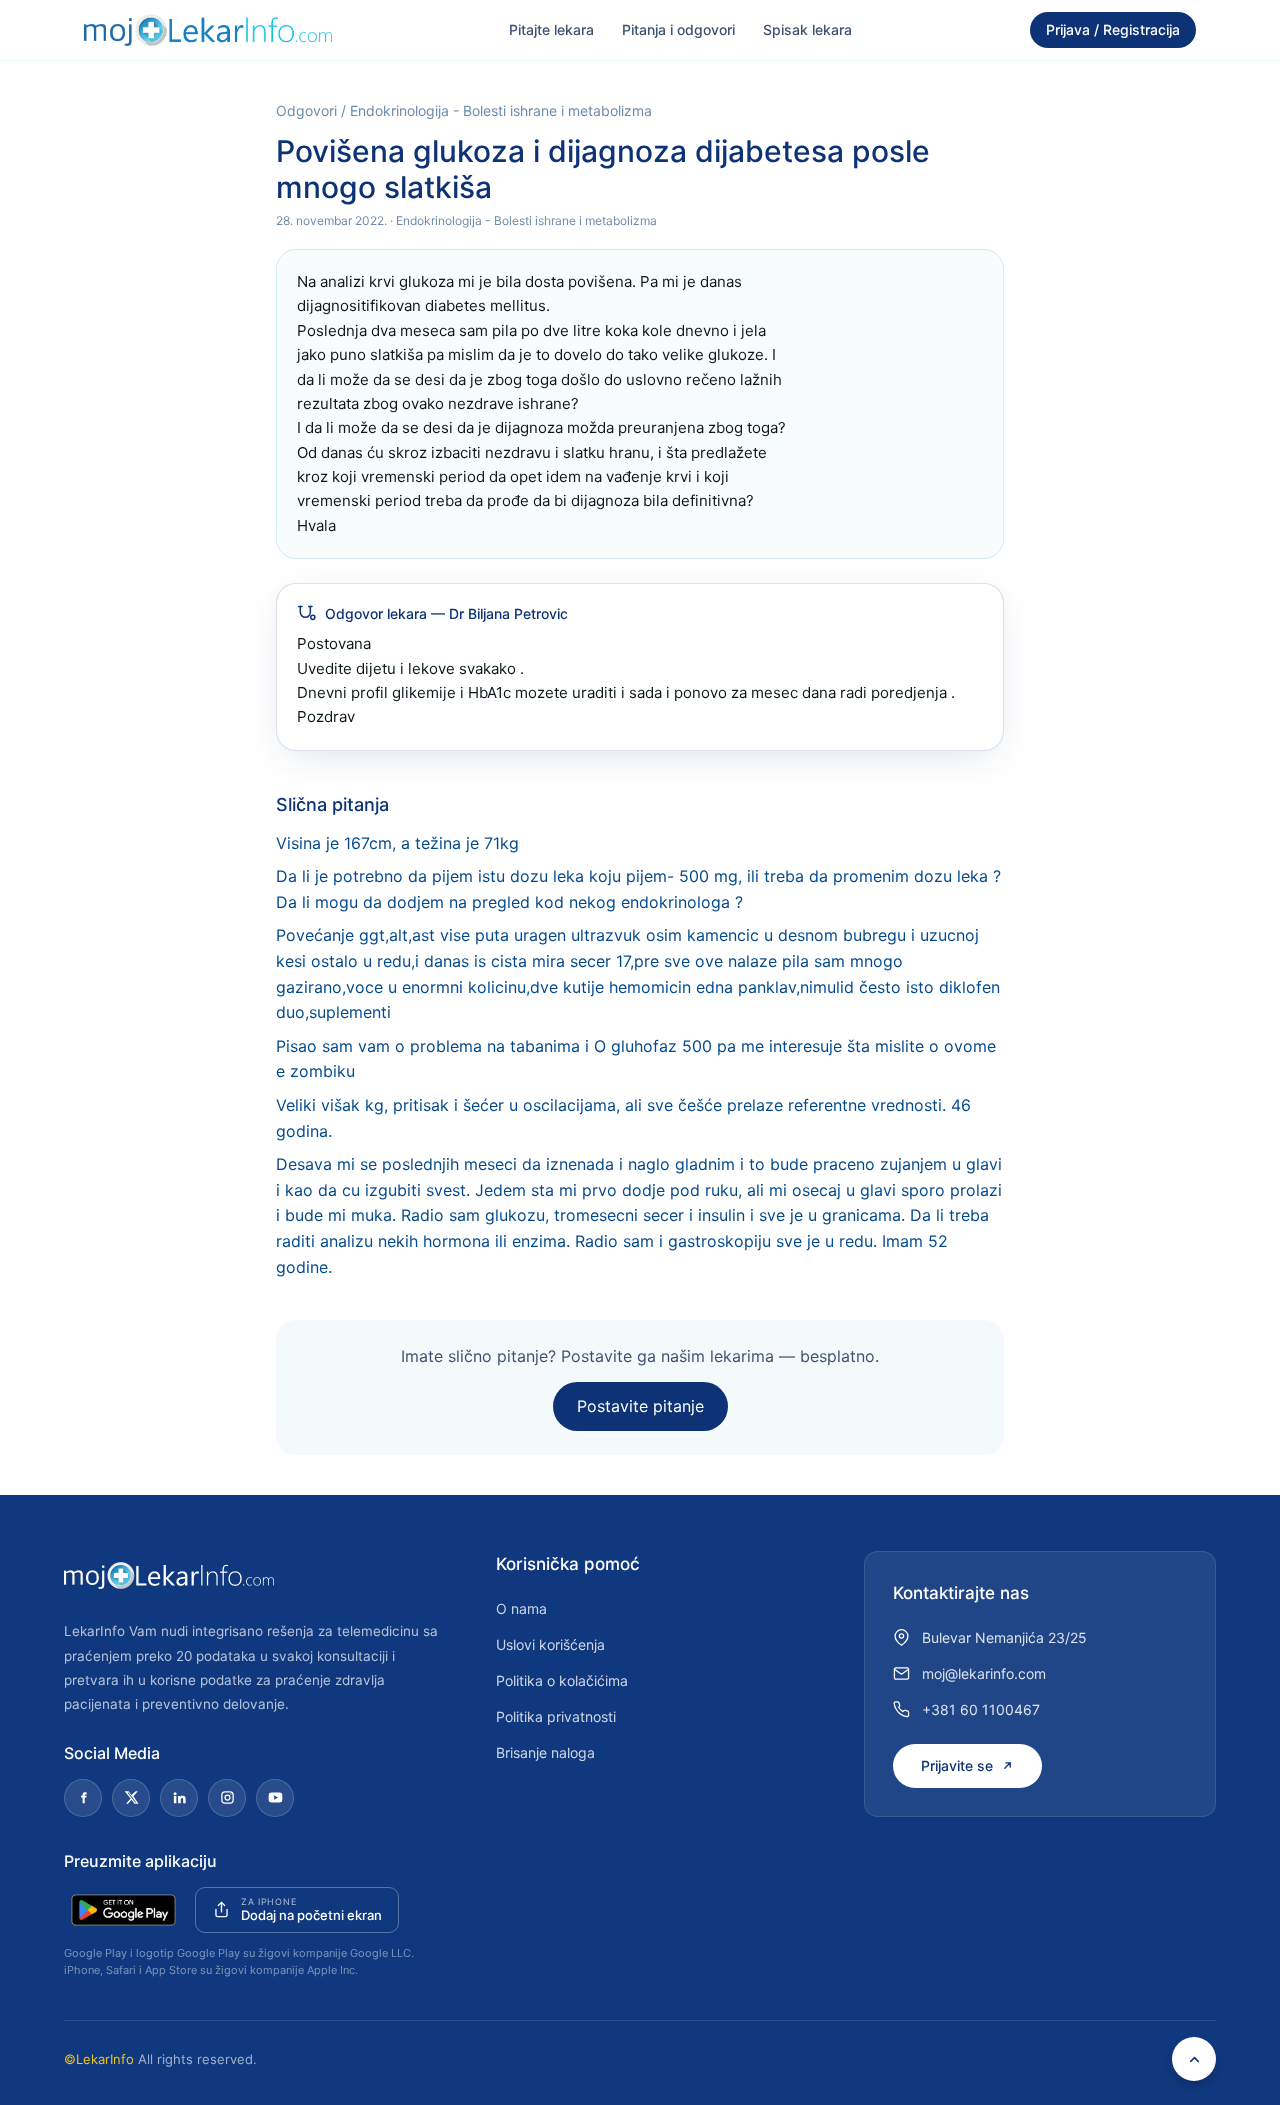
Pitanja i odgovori (678, 29)
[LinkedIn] (179, 1798)
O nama (521, 1608)
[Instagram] (227, 1798)
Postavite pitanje (640, 1406)
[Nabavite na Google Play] (123, 1910)
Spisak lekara (807, 29)
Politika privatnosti (556, 1716)
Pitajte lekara (551, 29)
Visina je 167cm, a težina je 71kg (397, 843)
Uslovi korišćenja (550, 1644)
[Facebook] (83, 1798)
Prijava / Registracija (1113, 29)
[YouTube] (275, 1798)
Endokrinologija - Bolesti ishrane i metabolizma (501, 110)
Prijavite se (957, 1765)
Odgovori (306, 110)
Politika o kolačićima (562, 1680)
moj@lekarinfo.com (984, 1673)
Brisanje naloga (545, 1752)
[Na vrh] (1194, 2059)
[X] (131, 1798)
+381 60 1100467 (981, 1709)
